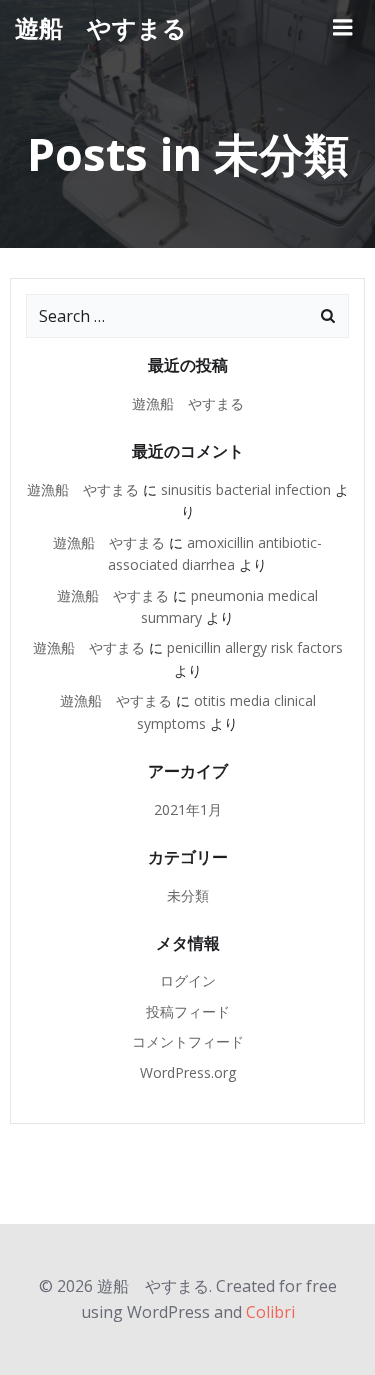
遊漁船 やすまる (188, 403)
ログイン (188, 980)
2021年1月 (188, 809)
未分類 (188, 895)
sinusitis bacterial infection (246, 489)
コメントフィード (188, 1041)
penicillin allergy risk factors (255, 647)
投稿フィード (188, 1011)
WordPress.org (188, 1072)
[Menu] (343, 28)
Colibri (270, 1312)
